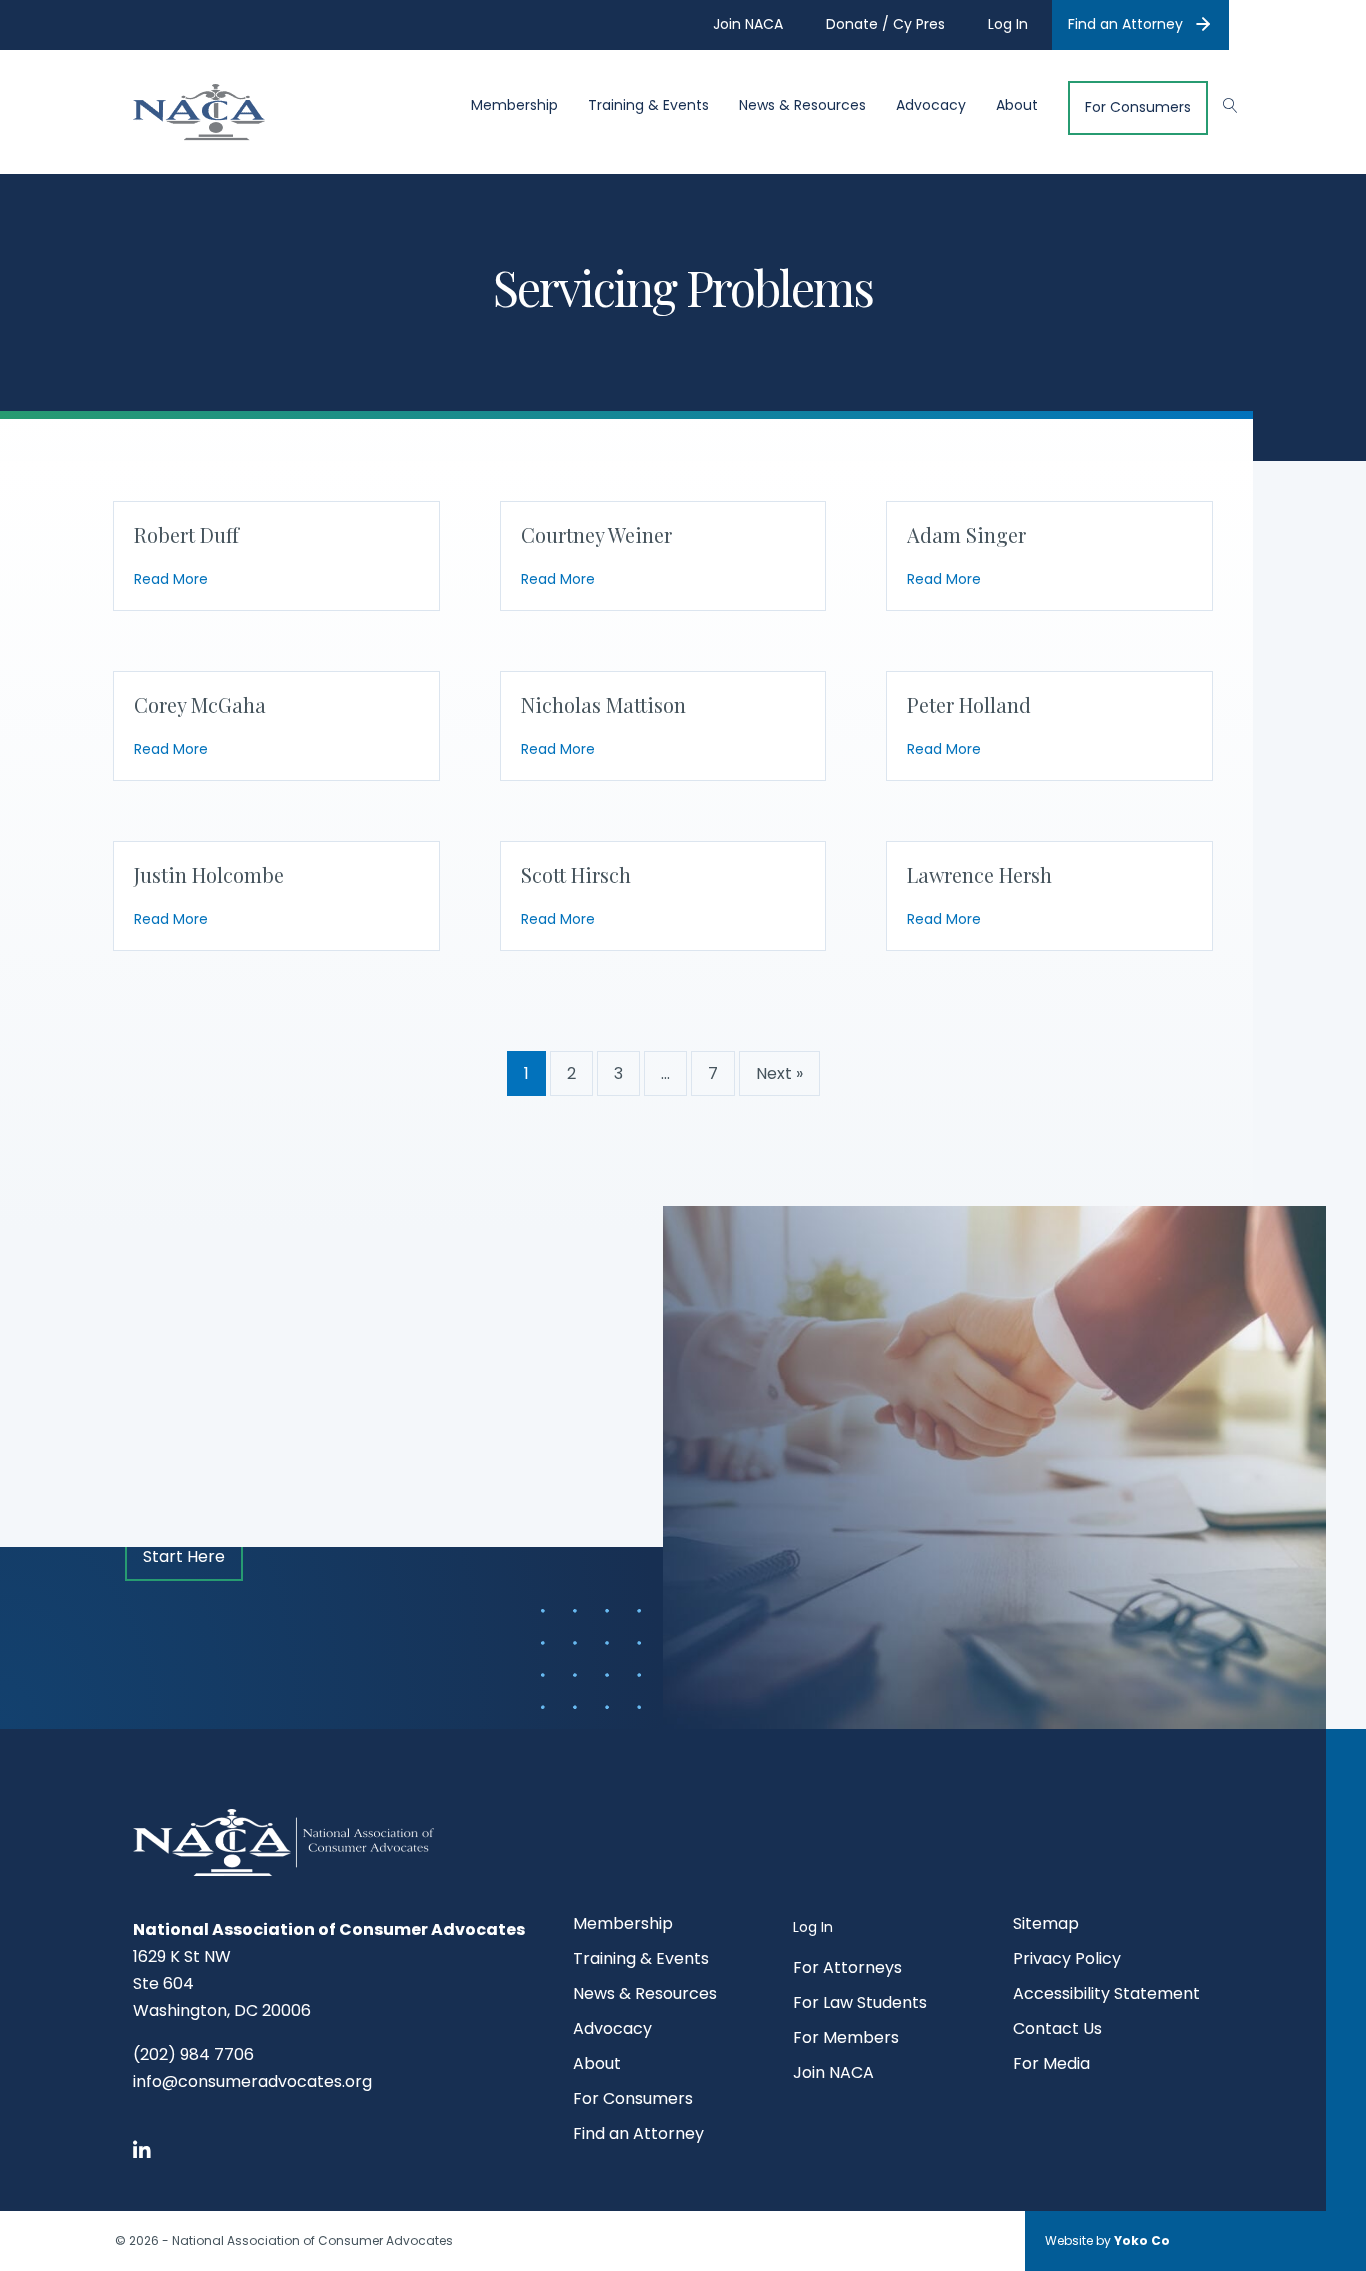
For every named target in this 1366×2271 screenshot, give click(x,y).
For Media (1051, 2065)
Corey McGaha (200, 704)
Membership (514, 105)
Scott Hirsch (576, 874)
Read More (171, 578)
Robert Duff (186, 534)
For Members (846, 2039)
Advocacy (931, 105)
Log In (813, 1927)
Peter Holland (969, 704)
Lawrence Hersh (979, 874)
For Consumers (1138, 107)
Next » (779, 1073)
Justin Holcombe (209, 874)
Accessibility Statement (1106, 1995)
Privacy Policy (1067, 1960)
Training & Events (648, 105)
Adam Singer (966, 534)
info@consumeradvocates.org (252, 2081)
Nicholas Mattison (603, 704)
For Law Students (860, 2004)
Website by (1107, 2240)
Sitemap (1046, 1925)
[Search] (1220, 103)
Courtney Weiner (596, 534)
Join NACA (833, 2074)
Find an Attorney (1125, 24)
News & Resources (802, 105)
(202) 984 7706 (193, 2054)
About (1017, 105)
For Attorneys (847, 1969)
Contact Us (1057, 2030)
